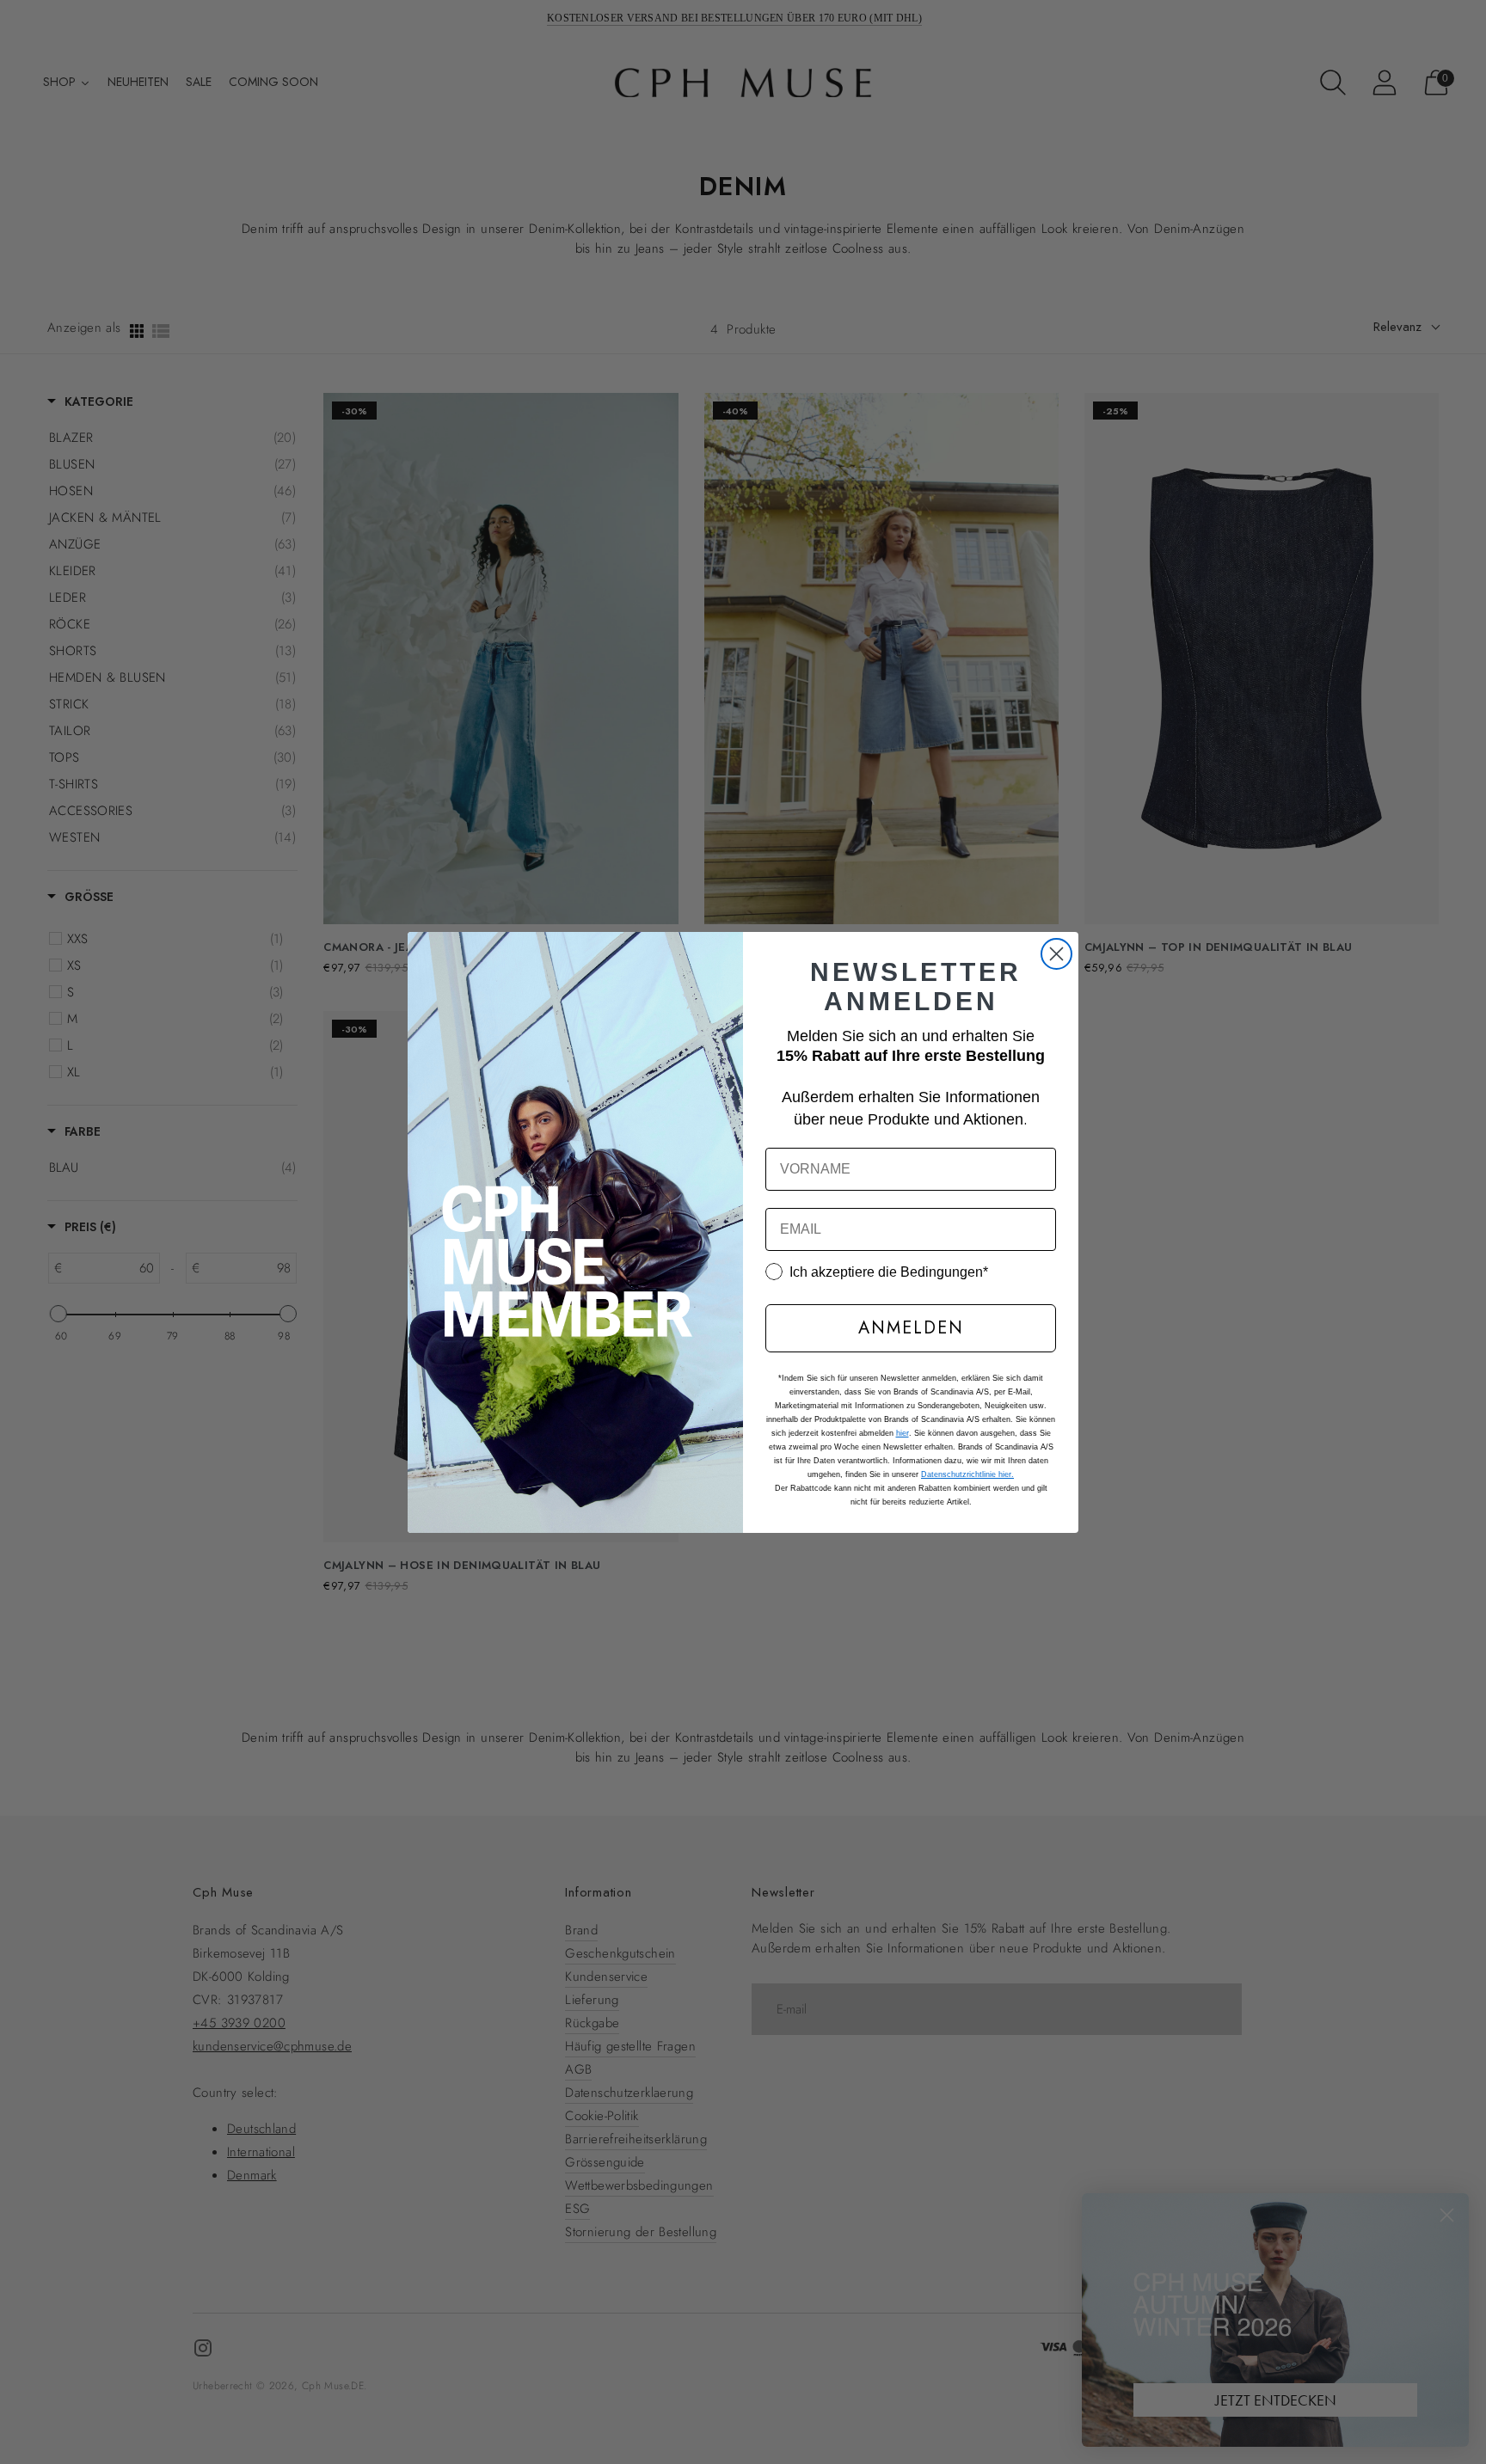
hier (903, 1433)
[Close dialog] (1056, 954)
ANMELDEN (911, 1328)
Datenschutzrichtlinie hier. (967, 1474)
